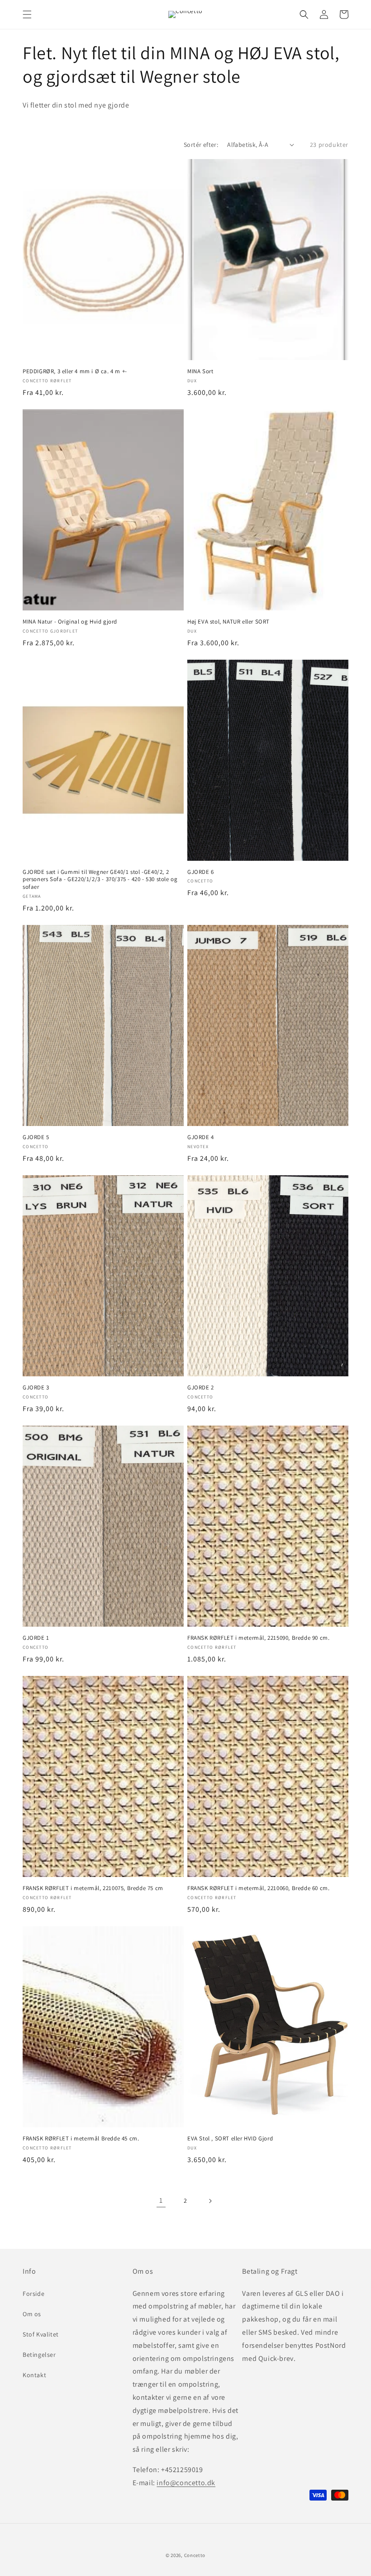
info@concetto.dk (186, 2483)
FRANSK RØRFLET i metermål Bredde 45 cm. (81, 2139)
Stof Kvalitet (41, 2334)
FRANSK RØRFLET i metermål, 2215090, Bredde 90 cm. (258, 1638)
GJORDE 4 (201, 1137)
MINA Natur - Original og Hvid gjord (70, 622)
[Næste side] (210, 2201)
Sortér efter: (201, 145)
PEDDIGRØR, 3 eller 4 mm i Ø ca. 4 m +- (75, 371)
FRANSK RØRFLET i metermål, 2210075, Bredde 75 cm (93, 1888)
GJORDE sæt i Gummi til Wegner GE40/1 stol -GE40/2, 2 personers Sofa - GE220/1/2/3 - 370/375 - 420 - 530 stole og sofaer (100, 880)
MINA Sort (200, 371)
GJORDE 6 (201, 872)
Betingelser (39, 2355)
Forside (33, 2294)
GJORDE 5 (36, 1137)
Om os (32, 2314)
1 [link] (161, 2200)
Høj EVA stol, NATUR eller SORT (228, 622)
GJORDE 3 (36, 1388)
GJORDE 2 (201, 1388)
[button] (27, 14)
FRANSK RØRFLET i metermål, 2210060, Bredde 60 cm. (258, 1888)
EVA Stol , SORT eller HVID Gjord (230, 2139)
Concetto (195, 2555)
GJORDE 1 (36, 1638)
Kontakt (34, 2375)
